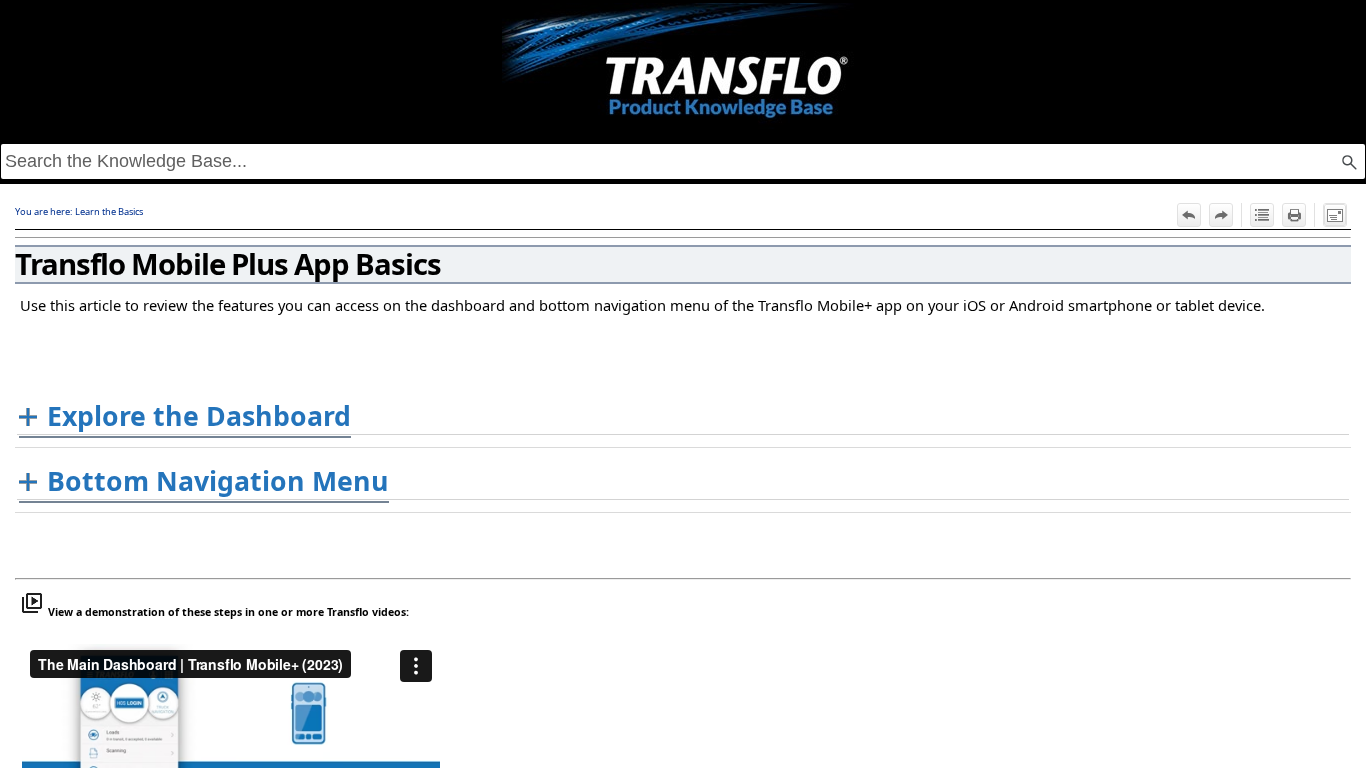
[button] (1349, 161)
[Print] (1294, 215)
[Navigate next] (1221, 215)
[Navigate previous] (1189, 215)
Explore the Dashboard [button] (199, 416)
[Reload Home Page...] (683, 66)
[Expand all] (1262, 215)
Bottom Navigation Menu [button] (218, 481)
